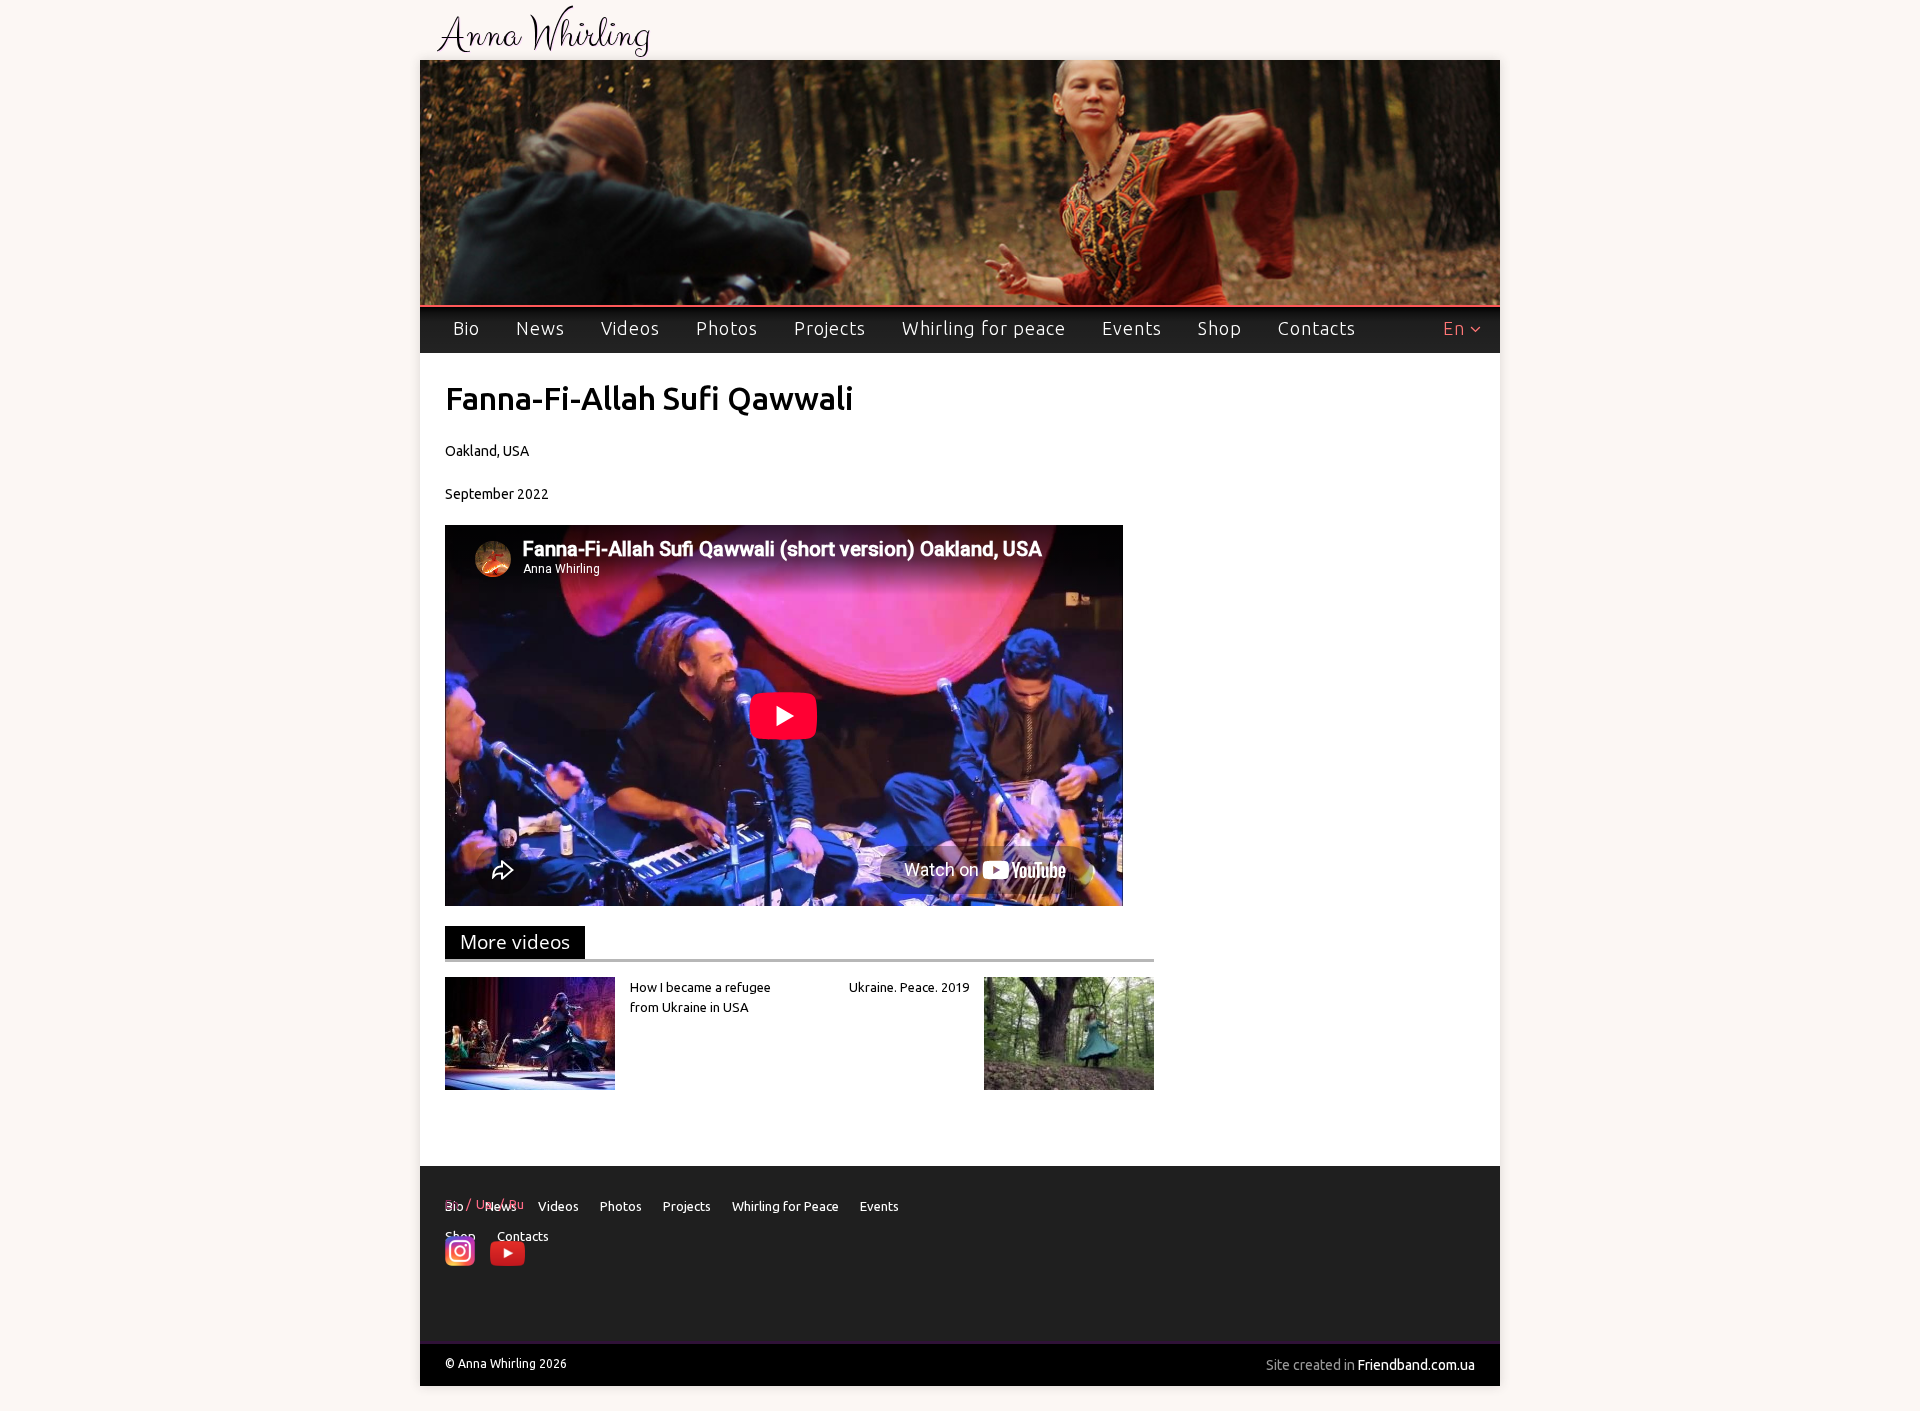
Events (1132, 328)
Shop (1220, 328)
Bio (466, 328)
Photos (727, 328)
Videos (630, 328)
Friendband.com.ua (1370, 1365)
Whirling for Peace (984, 328)
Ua (484, 1204)
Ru (516, 1204)
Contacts (1317, 328)
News (540, 328)
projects (830, 328)
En (1454, 328)
